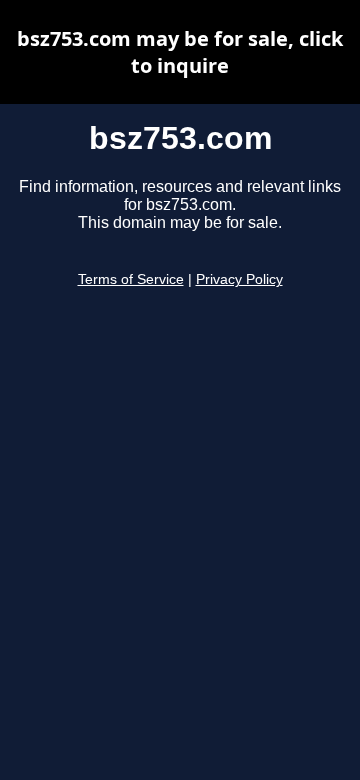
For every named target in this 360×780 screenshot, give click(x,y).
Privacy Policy (239, 279)
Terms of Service (131, 279)
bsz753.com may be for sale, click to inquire (180, 52)
